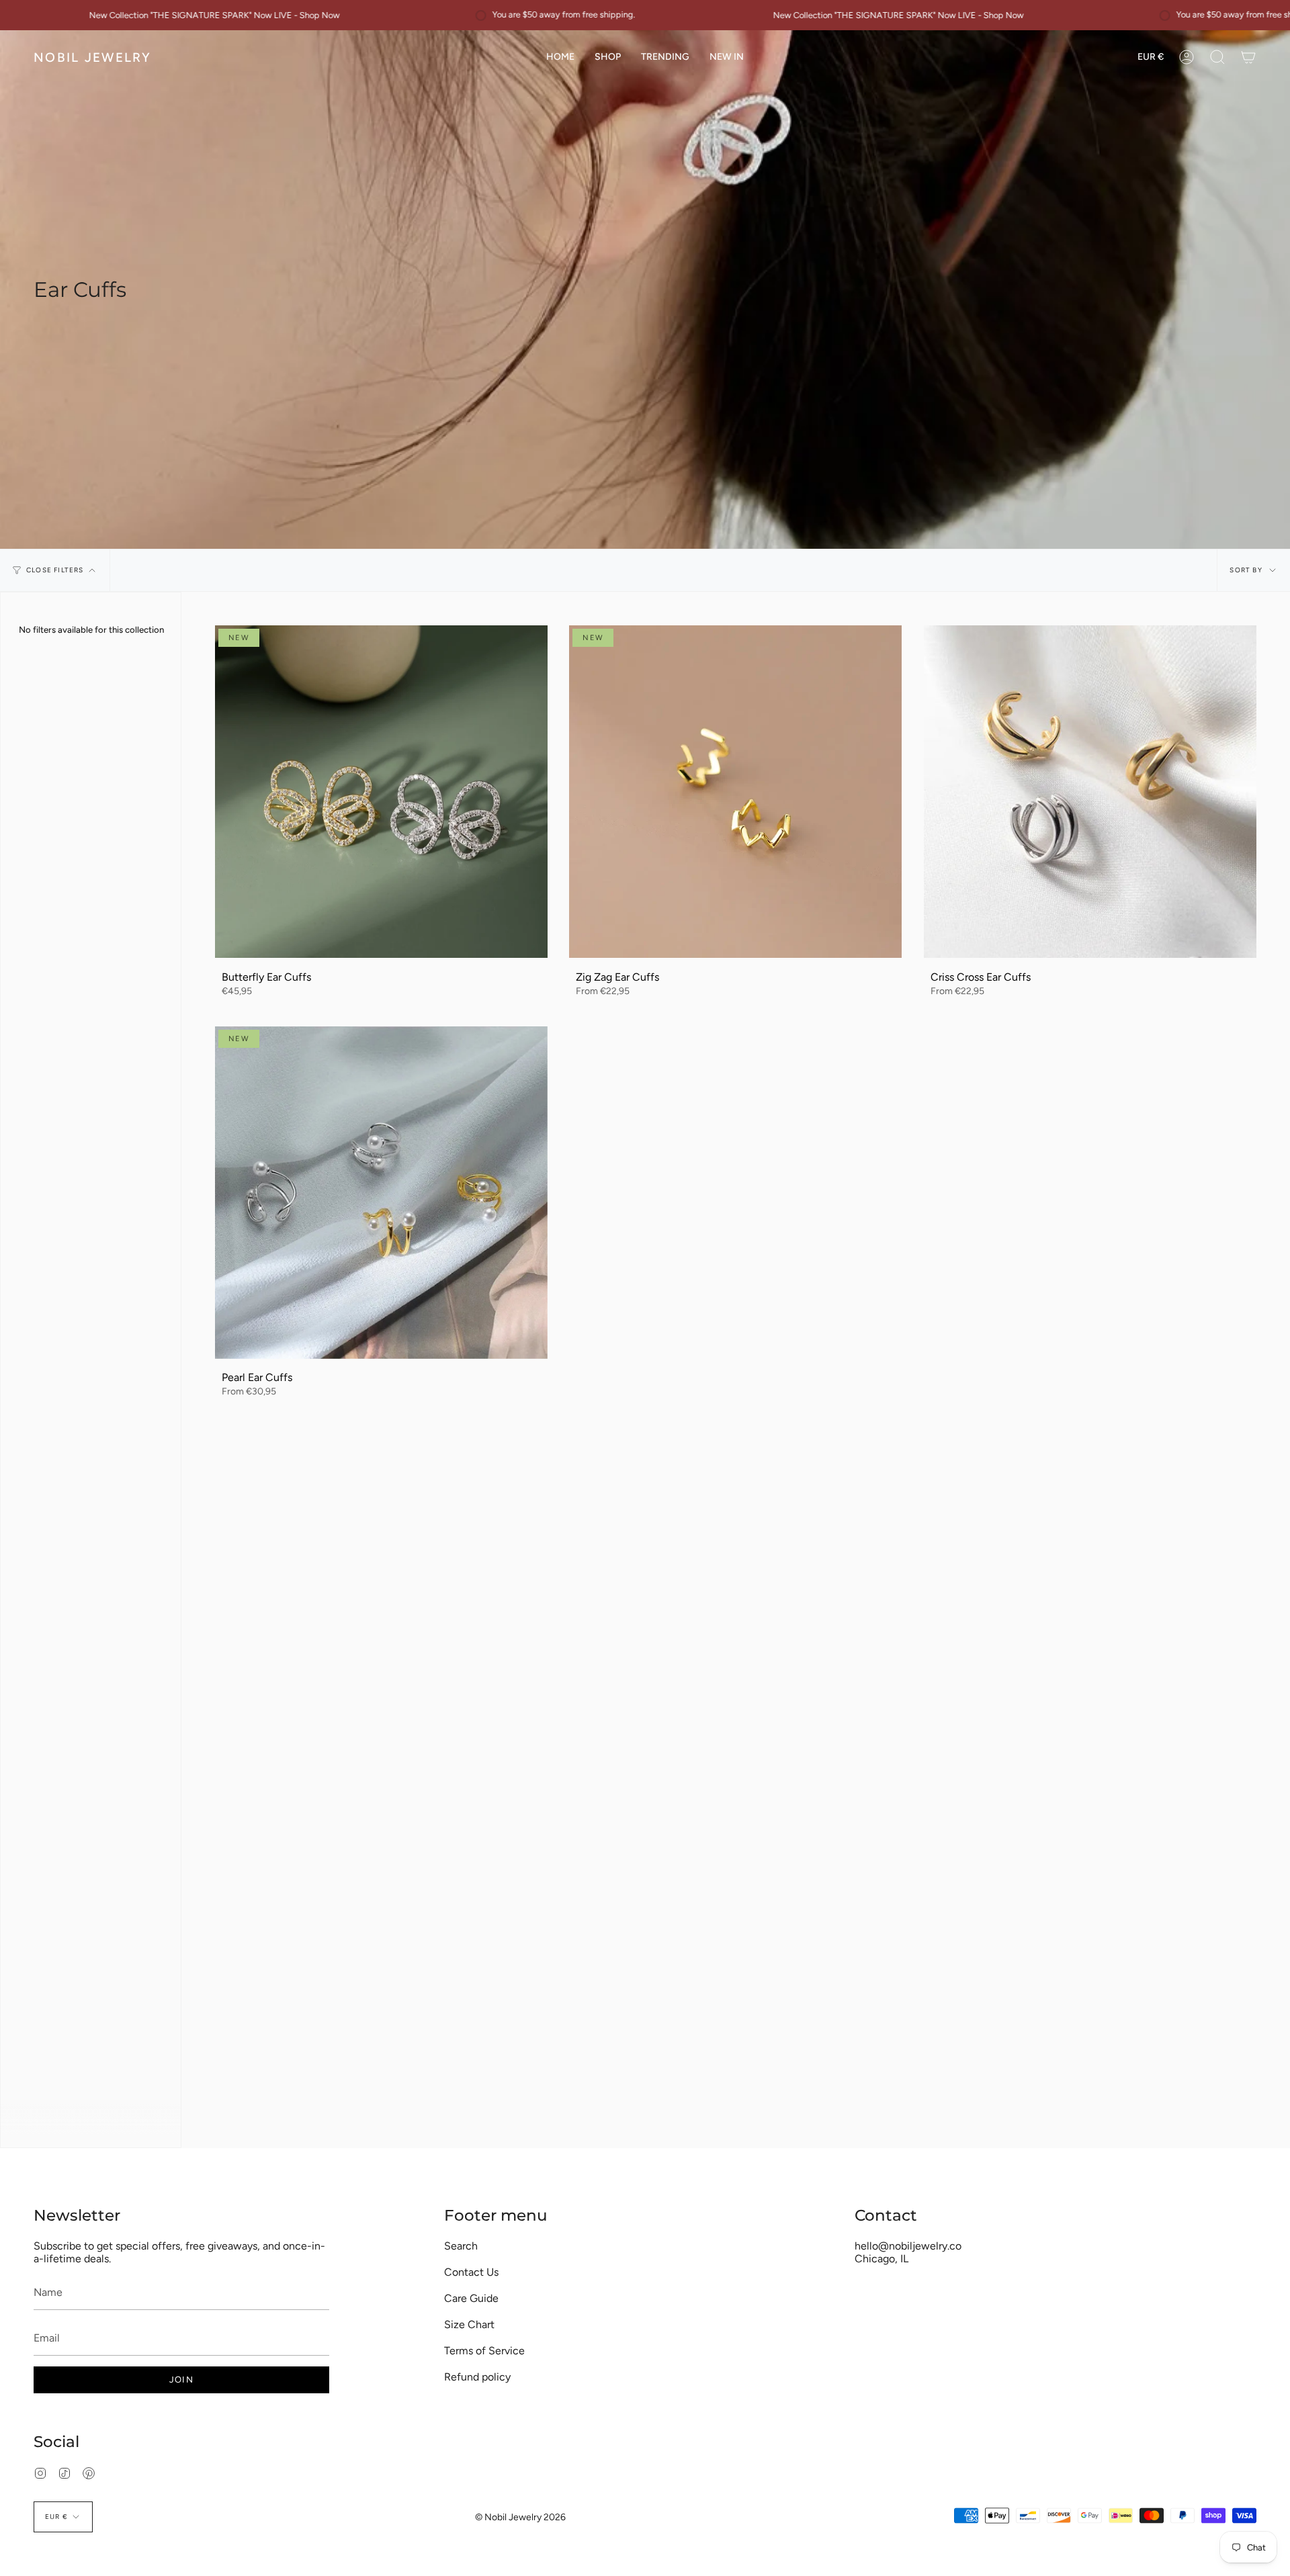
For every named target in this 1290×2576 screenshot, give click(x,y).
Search (461, 2246)
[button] (608, 57)
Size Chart (469, 2324)
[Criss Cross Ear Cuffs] (1090, 792)
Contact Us (471, 2272)
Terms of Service (484, 2351)
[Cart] (1248, 57)
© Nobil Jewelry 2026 (520, 2517)
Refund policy (477, 2377)
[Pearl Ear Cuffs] (381, 1193)
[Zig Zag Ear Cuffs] (735, 792)
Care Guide (471, 2298)
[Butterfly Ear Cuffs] (381, 792)
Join (181, 2380)
